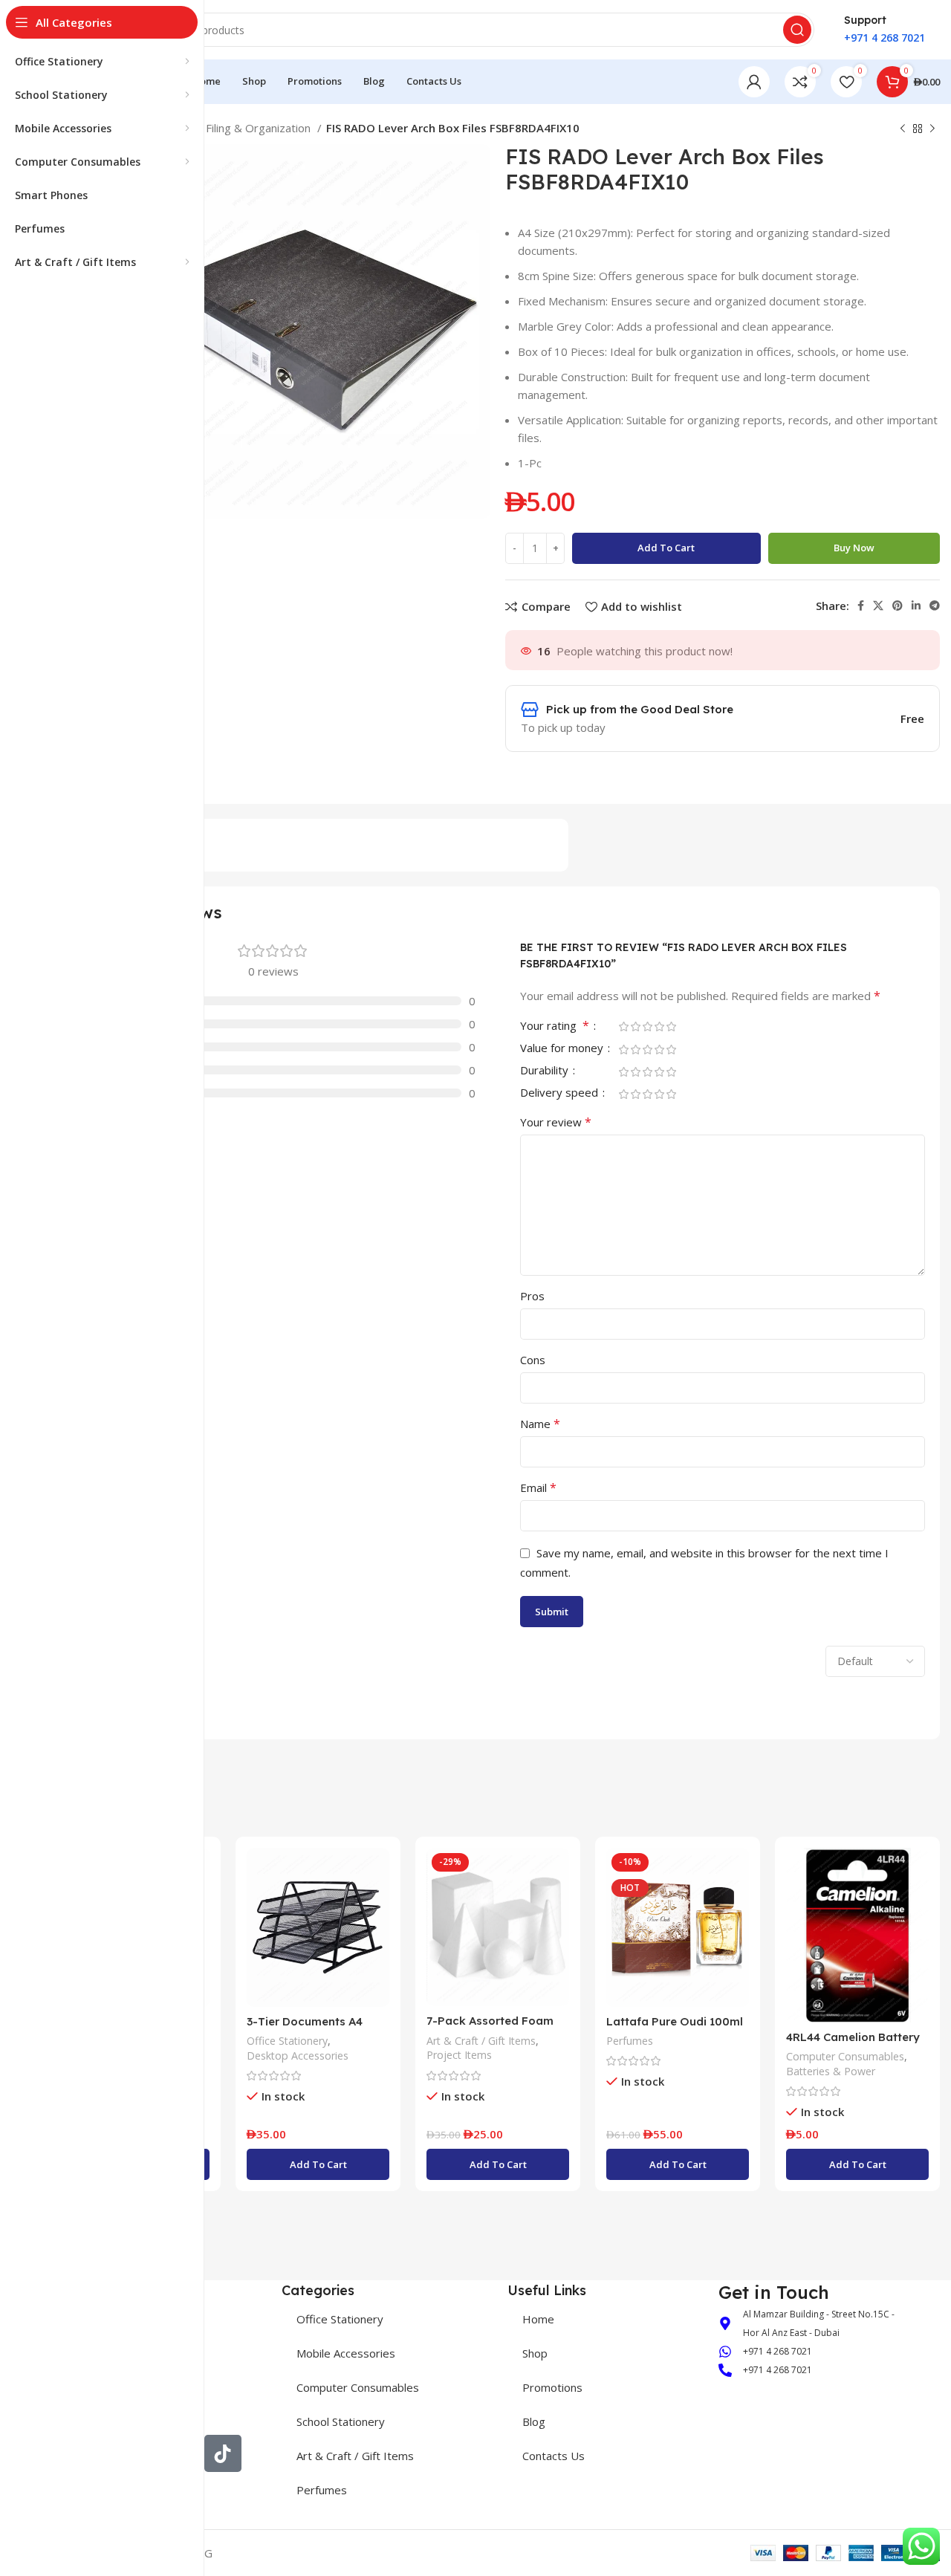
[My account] (754, 82)
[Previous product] (903, 129)
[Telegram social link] (935, 606)
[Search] (797, 30)
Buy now (854, 548)
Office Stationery (287, 2041)
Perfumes (630, 2041)
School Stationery (341, 2421)
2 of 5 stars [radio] (635, 1026)
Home (538, 2319)
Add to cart (666, 548)
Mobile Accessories (346, 2353)
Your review (556, 1122)
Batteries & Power (831, 2071)
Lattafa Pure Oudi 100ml (675, 2021)
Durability (546, 1071)
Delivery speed (561, 1093)
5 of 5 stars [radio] (671, 1026)
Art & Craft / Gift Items (481, 2041)
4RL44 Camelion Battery (853, 2037)
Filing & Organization (260, 128)
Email (538, 1487)
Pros (532, 1296)
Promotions (552, 2387)
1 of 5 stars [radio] (623, 1026)
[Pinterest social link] (898, 606)
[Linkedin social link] (916, 606)
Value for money (563, 1049)
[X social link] (878, 606)
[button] (318, 2164)
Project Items (459, 2055)
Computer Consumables (845, 2056)
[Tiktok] (223, 2453)
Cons (533, 1360)
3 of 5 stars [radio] (647, 1026)
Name (540, 1424)
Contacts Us (554, 2456)
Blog (534, 2421)
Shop (535, 2353)
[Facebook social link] (861, 606)
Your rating (555, 1026)
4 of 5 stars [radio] (659, 1026)
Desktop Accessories (298, 2056)
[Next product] (932, 129)
